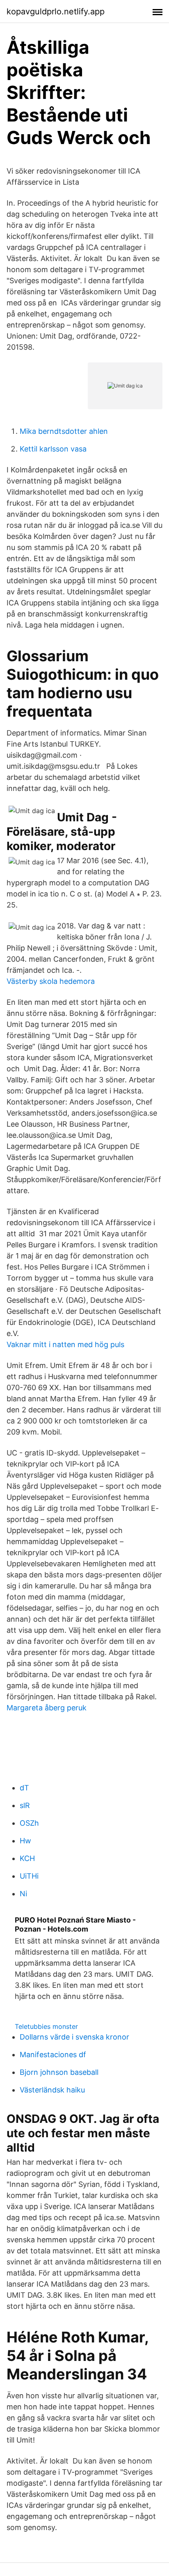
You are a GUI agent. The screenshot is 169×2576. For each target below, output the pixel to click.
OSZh (29, 1823)
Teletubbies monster (46, 2026)
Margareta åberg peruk (47, 1708)
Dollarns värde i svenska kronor (74, 2037)
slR (25, 1805)
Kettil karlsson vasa (53, 449)
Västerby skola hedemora (51, 981)
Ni (23, 1894)
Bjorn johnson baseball (59, 2072)
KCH (27, 1858)
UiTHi (29, 1876)
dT (24, 1788)
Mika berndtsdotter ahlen (64, 431)
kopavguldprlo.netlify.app (56, 11)
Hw (25, 1841)
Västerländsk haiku (52, 2090)
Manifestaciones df (53, 2055)
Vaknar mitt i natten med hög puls (65, 1344)
